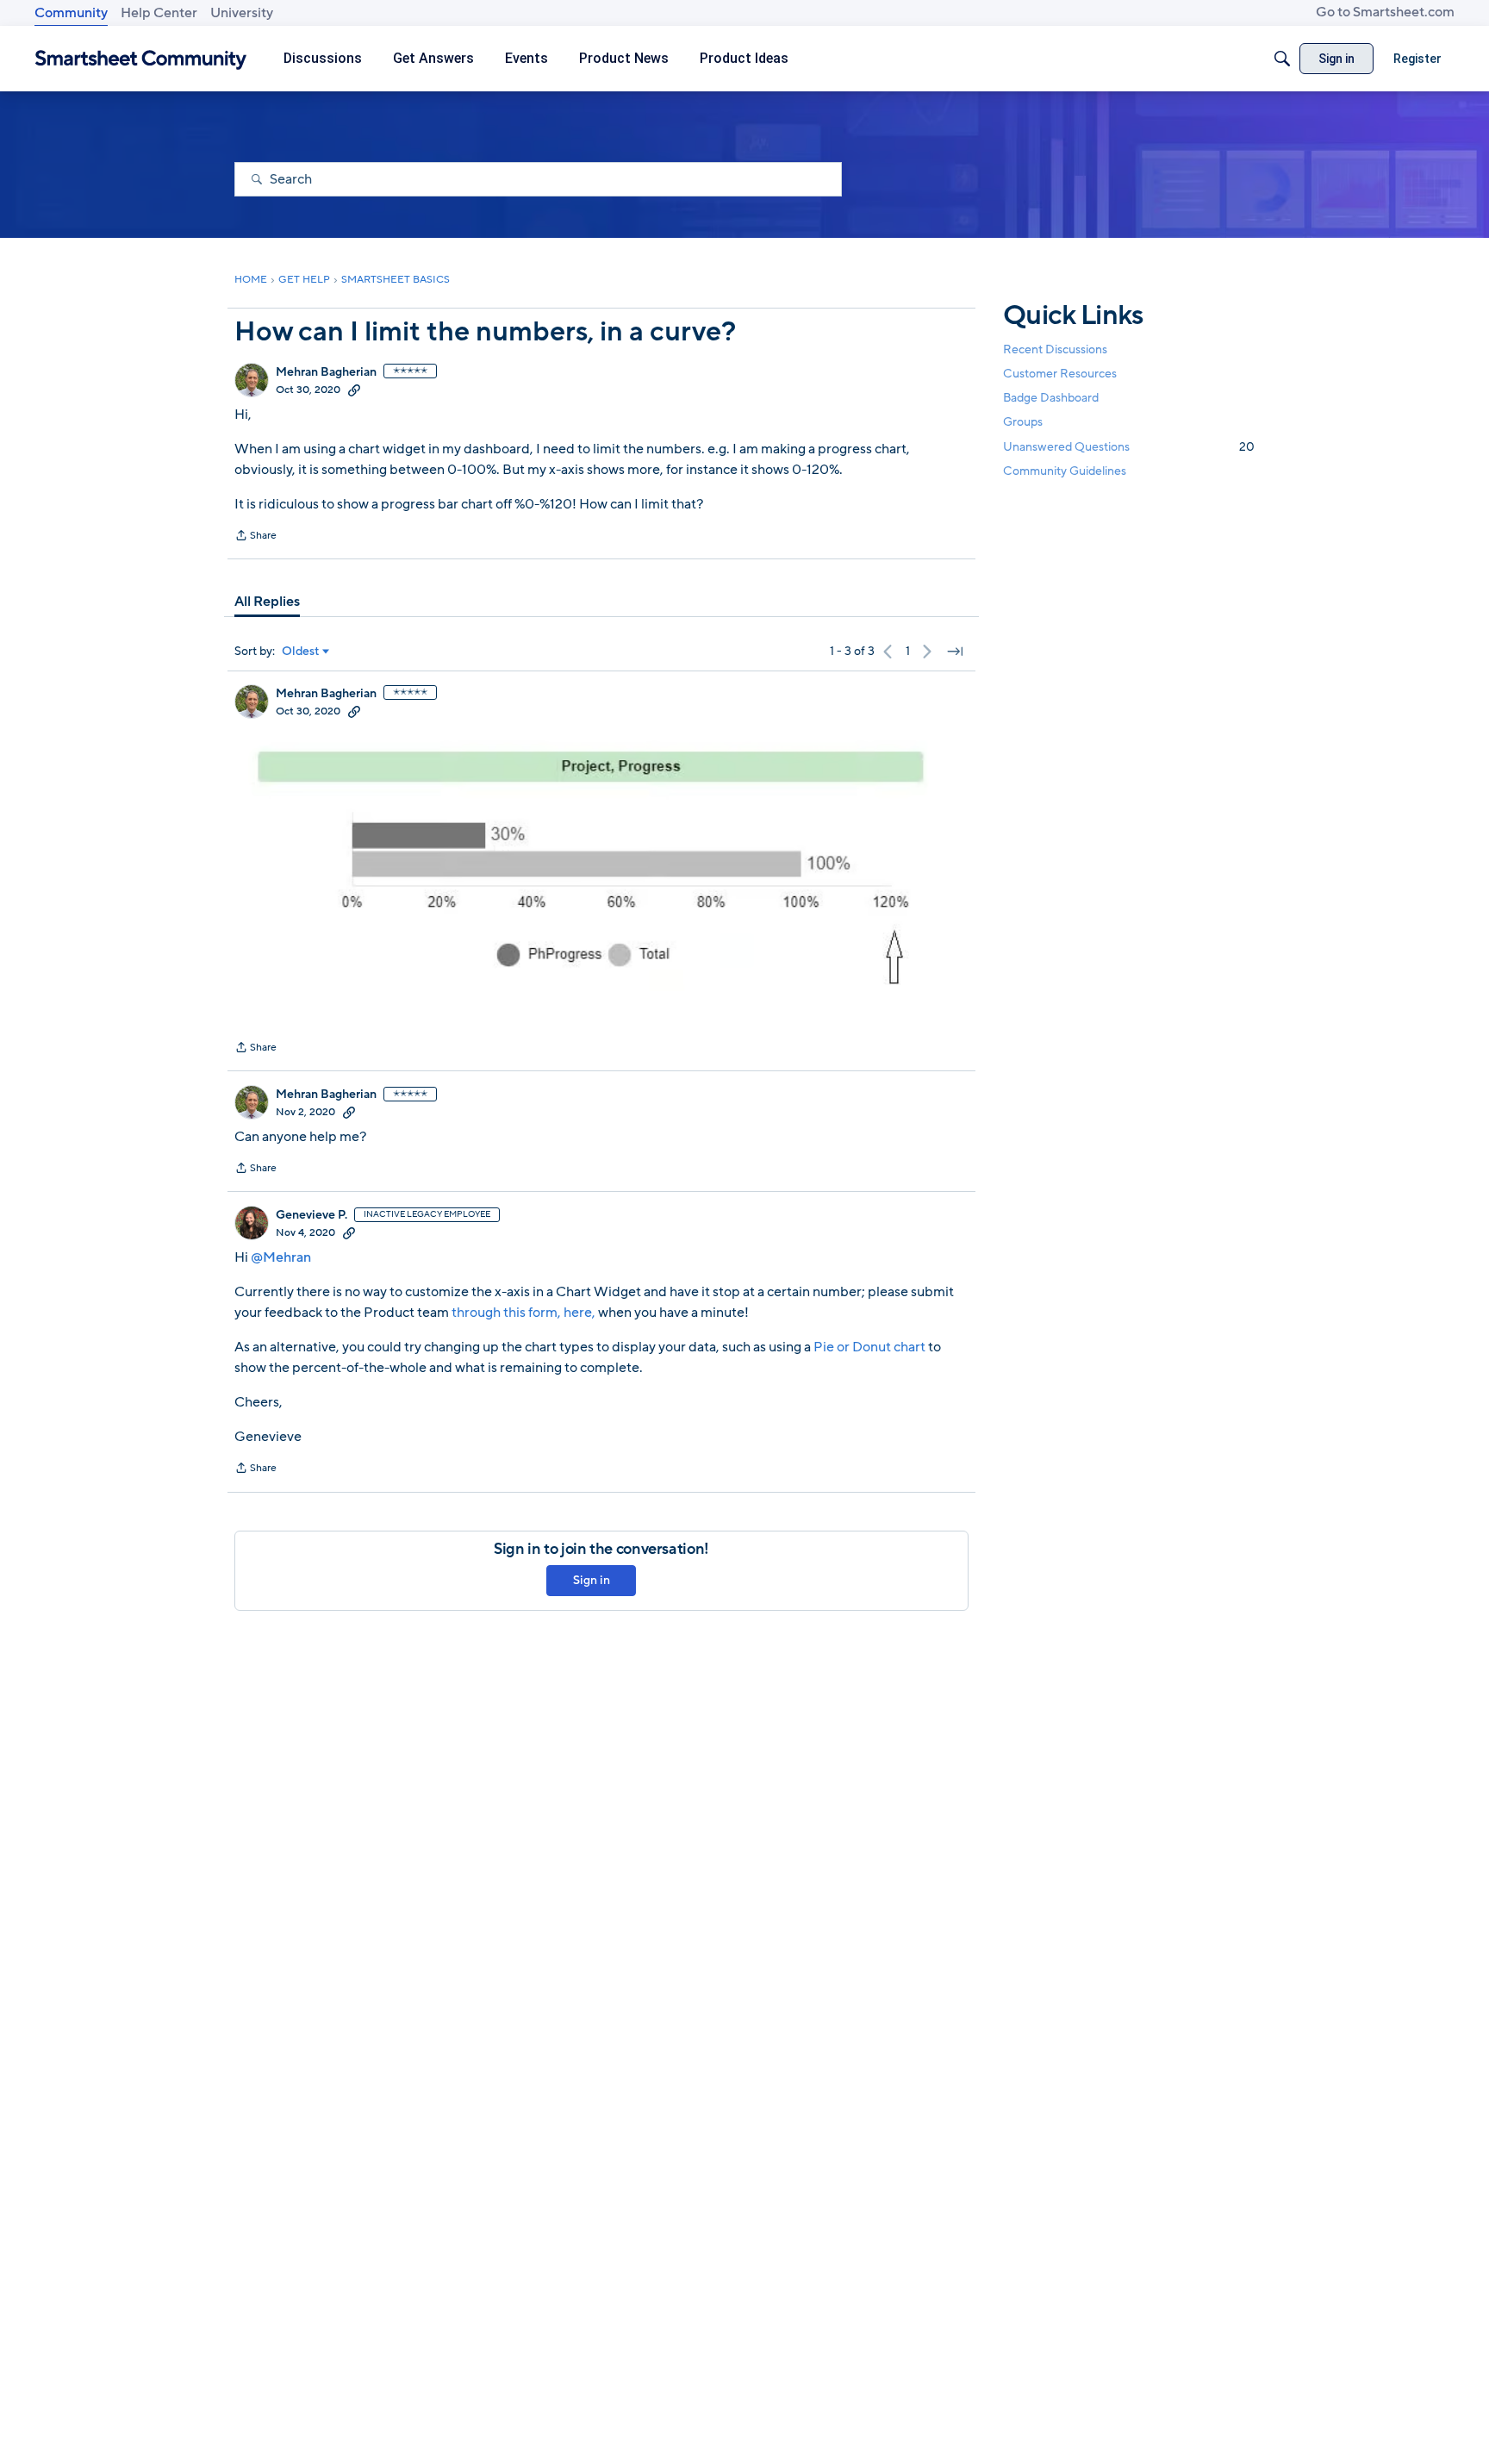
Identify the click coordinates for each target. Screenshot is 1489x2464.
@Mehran (281, 1257)
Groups (1023, 423)
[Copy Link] (354, 390)
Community (71, 13)
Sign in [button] (592, 1580)
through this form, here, (525, 1313)
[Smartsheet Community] (141, 59)
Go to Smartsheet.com (1385, 12)
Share (255, 537)
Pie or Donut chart (869, 1347)
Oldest (301, 652)
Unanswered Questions (1129, 447)
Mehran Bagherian (326, 372)
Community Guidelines (1065, 471)
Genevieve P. (312, 1215)
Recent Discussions (1055, 349)
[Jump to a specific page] (955, 652)
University (242, 13)
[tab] (267, 602)
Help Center (159, 13)
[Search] (1282, 59)
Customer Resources (1060, 374)
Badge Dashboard (1051, 398)
